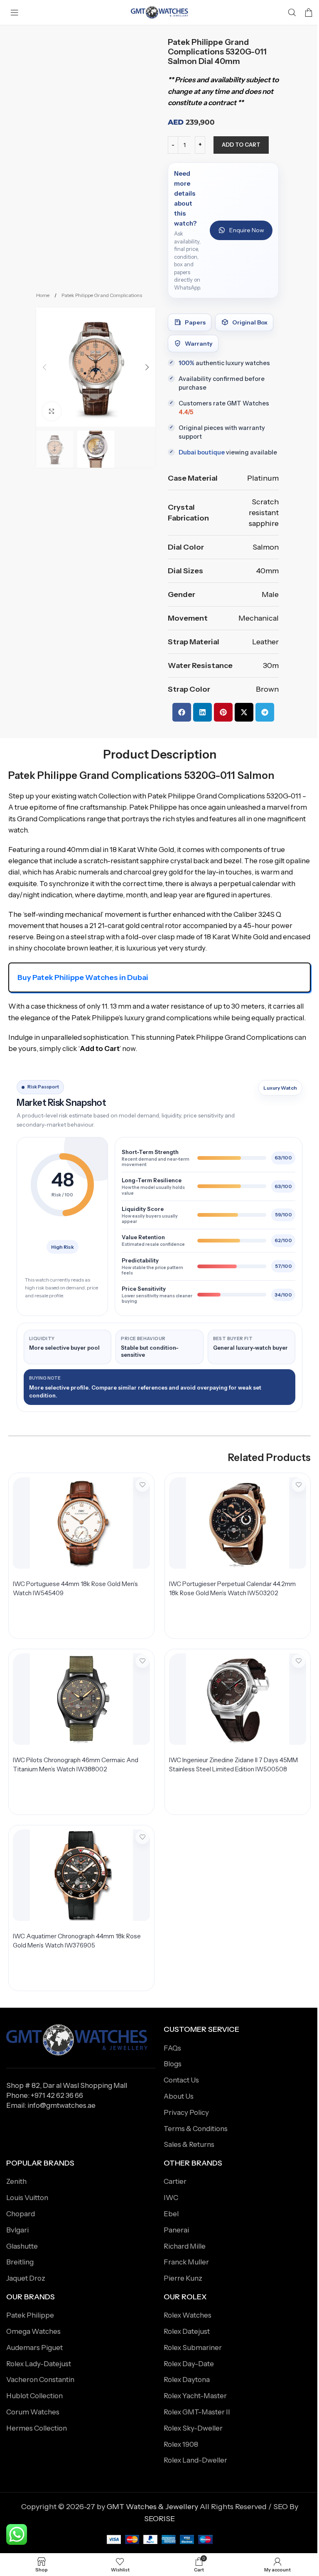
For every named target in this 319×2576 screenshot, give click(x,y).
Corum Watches (33, 2412)
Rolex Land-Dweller (195, 2460)
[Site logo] (159, 12)
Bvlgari (17, 2230)
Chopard (21, 2214)
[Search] (292, 12)
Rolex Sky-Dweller (193, 2428)
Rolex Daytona (187, 2380)
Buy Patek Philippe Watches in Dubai (83, 977)
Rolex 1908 (181, 2444)
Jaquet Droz (26, 2278)
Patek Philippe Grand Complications (102, 295)
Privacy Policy (186, 2112)
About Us (179, 2096)
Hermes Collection (37, 2428)
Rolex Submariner (193, 2348)
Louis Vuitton (27, 2198)
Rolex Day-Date (189, 2364)
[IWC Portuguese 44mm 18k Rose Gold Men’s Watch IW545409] (81, 1523)
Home (43, 295)
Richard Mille (185, 2246)
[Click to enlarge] (52, 411)
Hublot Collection (34, 2396)
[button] (44, 367)
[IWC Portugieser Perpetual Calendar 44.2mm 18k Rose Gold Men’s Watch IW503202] (238, 1523)
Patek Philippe (30, 2315)
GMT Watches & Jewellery (152, 2507)
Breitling (20, 2262)
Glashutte (22, 2246)
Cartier (175, 2181)
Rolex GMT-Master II (197, 2412)
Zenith (16, 2181)
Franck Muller (186, 2262)
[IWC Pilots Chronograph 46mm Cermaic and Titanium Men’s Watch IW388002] (81, 1699)
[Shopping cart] (309, 12)
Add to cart (241, 145)
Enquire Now (247, 230)
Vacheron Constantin (40, 2380)
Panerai (176, 2230)
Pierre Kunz (183, 2278)
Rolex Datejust (187, 2331)
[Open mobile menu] (15, 12)
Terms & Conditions (196, 2129)
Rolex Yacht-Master (195, 2396)
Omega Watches (33, 2331)
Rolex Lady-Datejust (39, 2364)
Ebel (171, 2214)
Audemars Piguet (34, 2348)
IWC (171, 2198)
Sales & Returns (189, 2144)
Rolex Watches (188, 2315)
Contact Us (181, 2080)
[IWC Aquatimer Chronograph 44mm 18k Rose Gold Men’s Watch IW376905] (81, 1875)
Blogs (173, 2064)
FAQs (172, 2048)
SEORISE (159, 2519)
